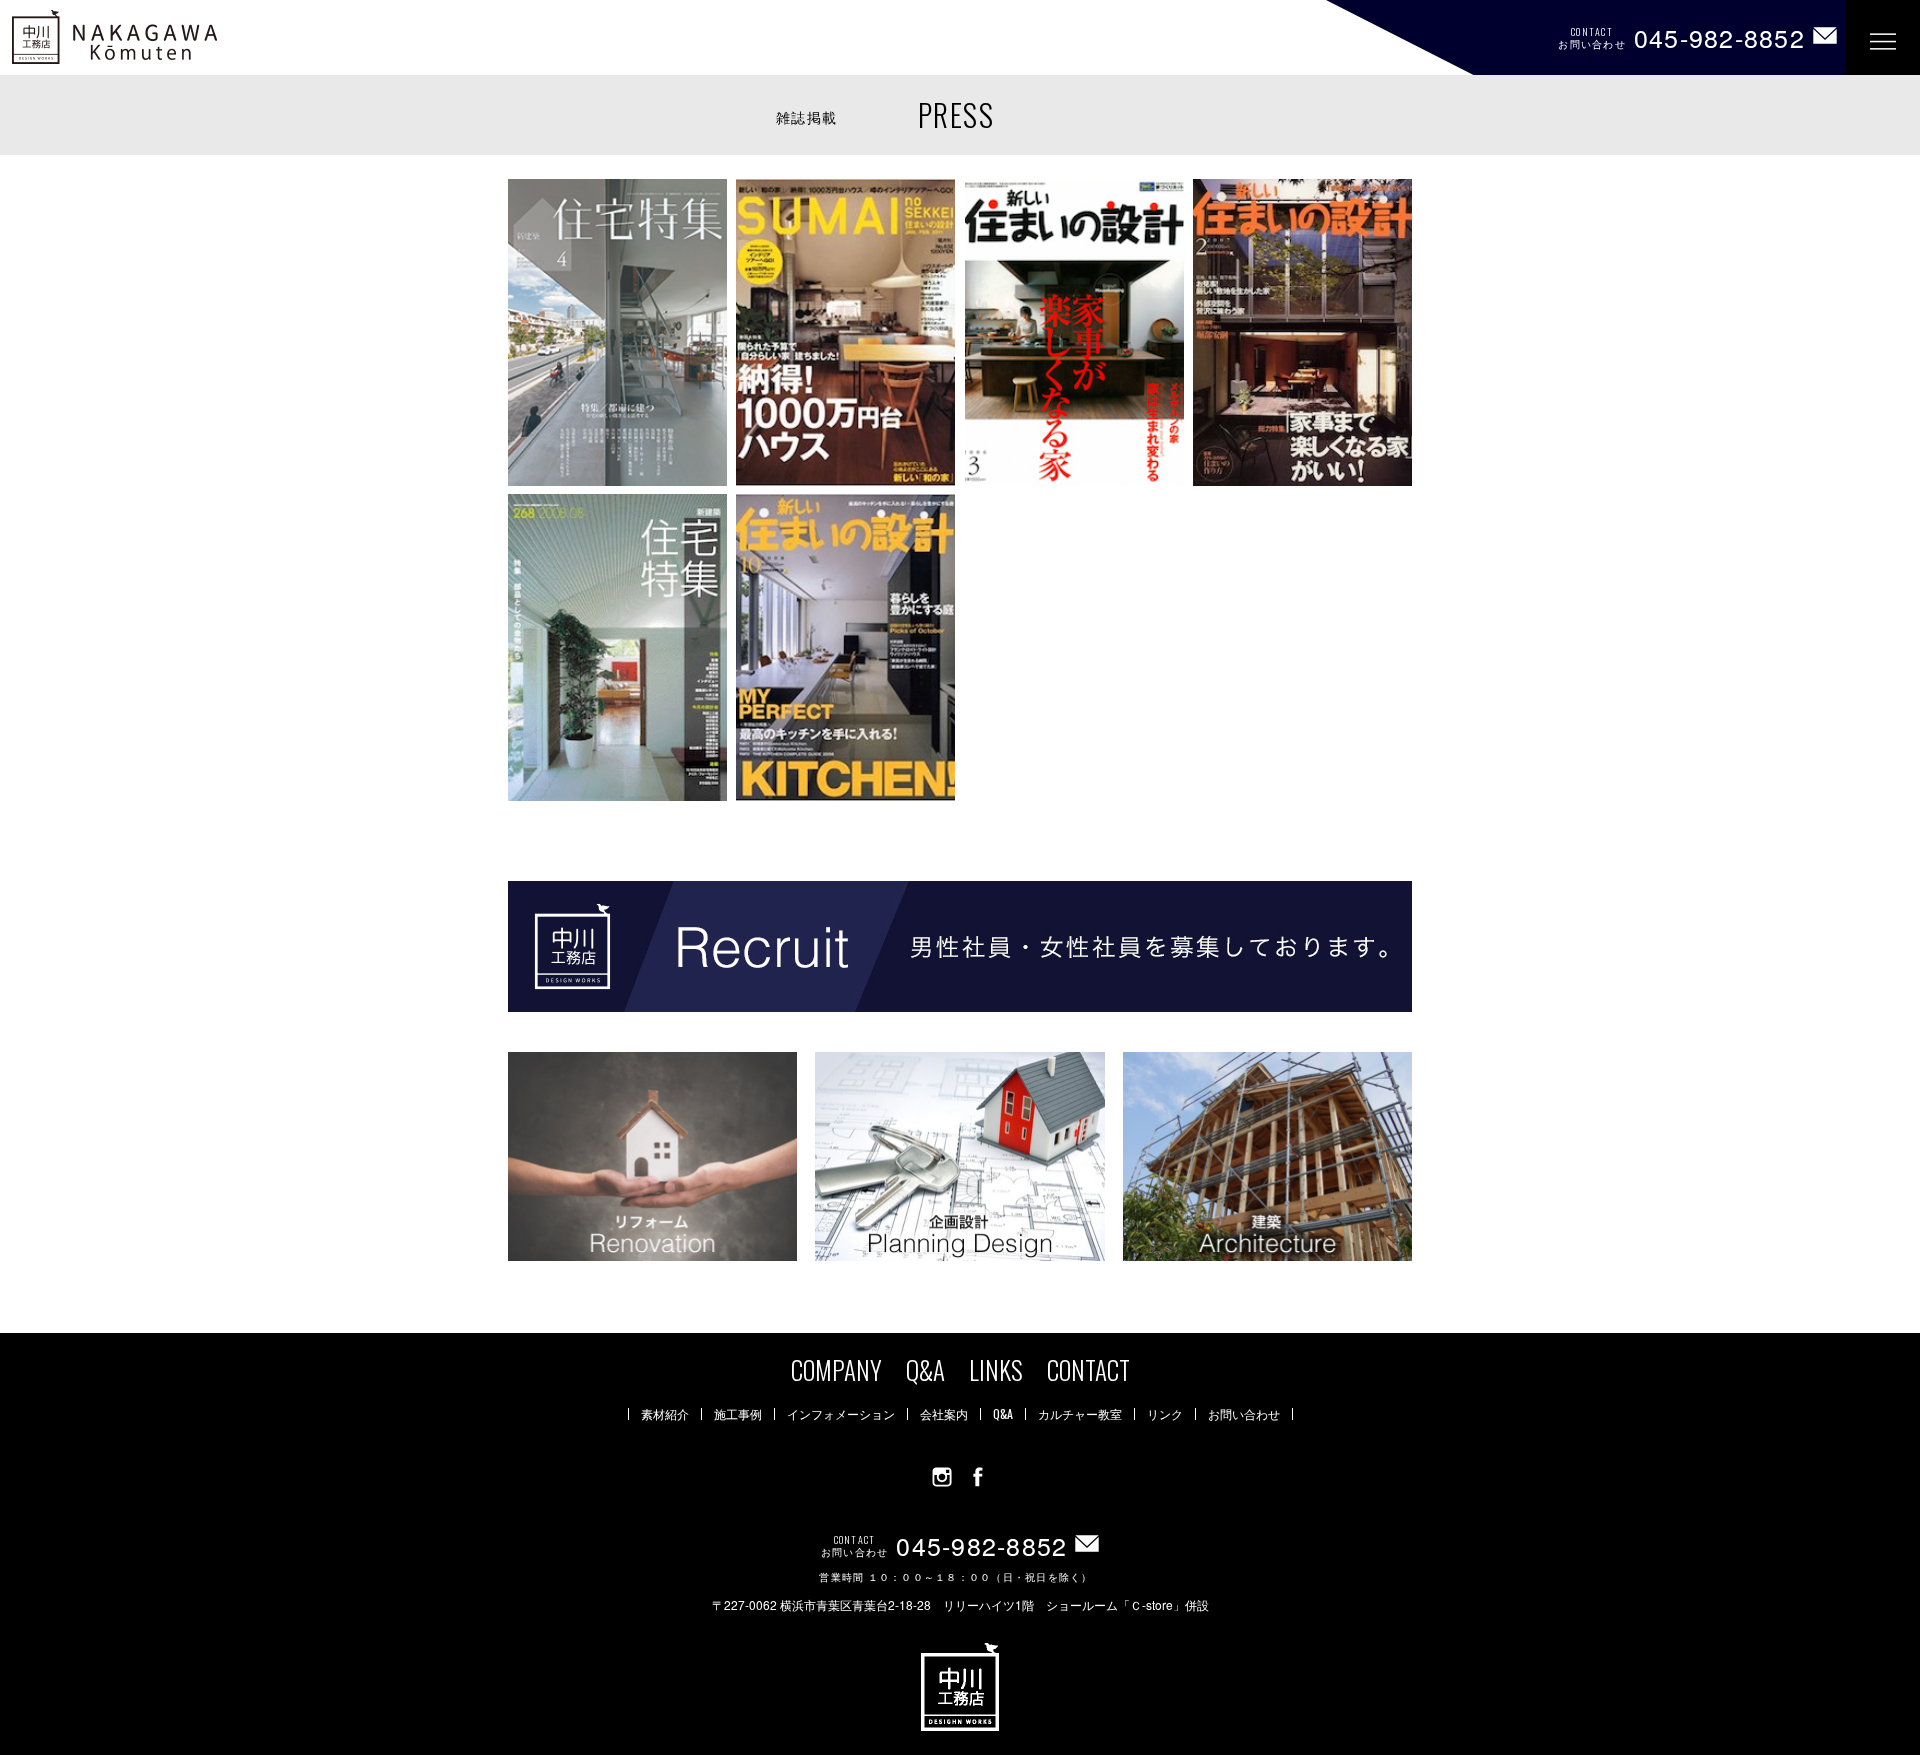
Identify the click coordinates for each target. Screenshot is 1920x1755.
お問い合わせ (1244, 1414)
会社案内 (944, 1414)
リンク (1165, 1414)
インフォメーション (841, 1414)
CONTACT (1088, 1369)
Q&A (925, 1369)
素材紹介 (665, 1414)
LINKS (996, 1369)
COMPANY (836, 1369)
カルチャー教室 (1080, 1414)
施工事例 (738, 1414)
